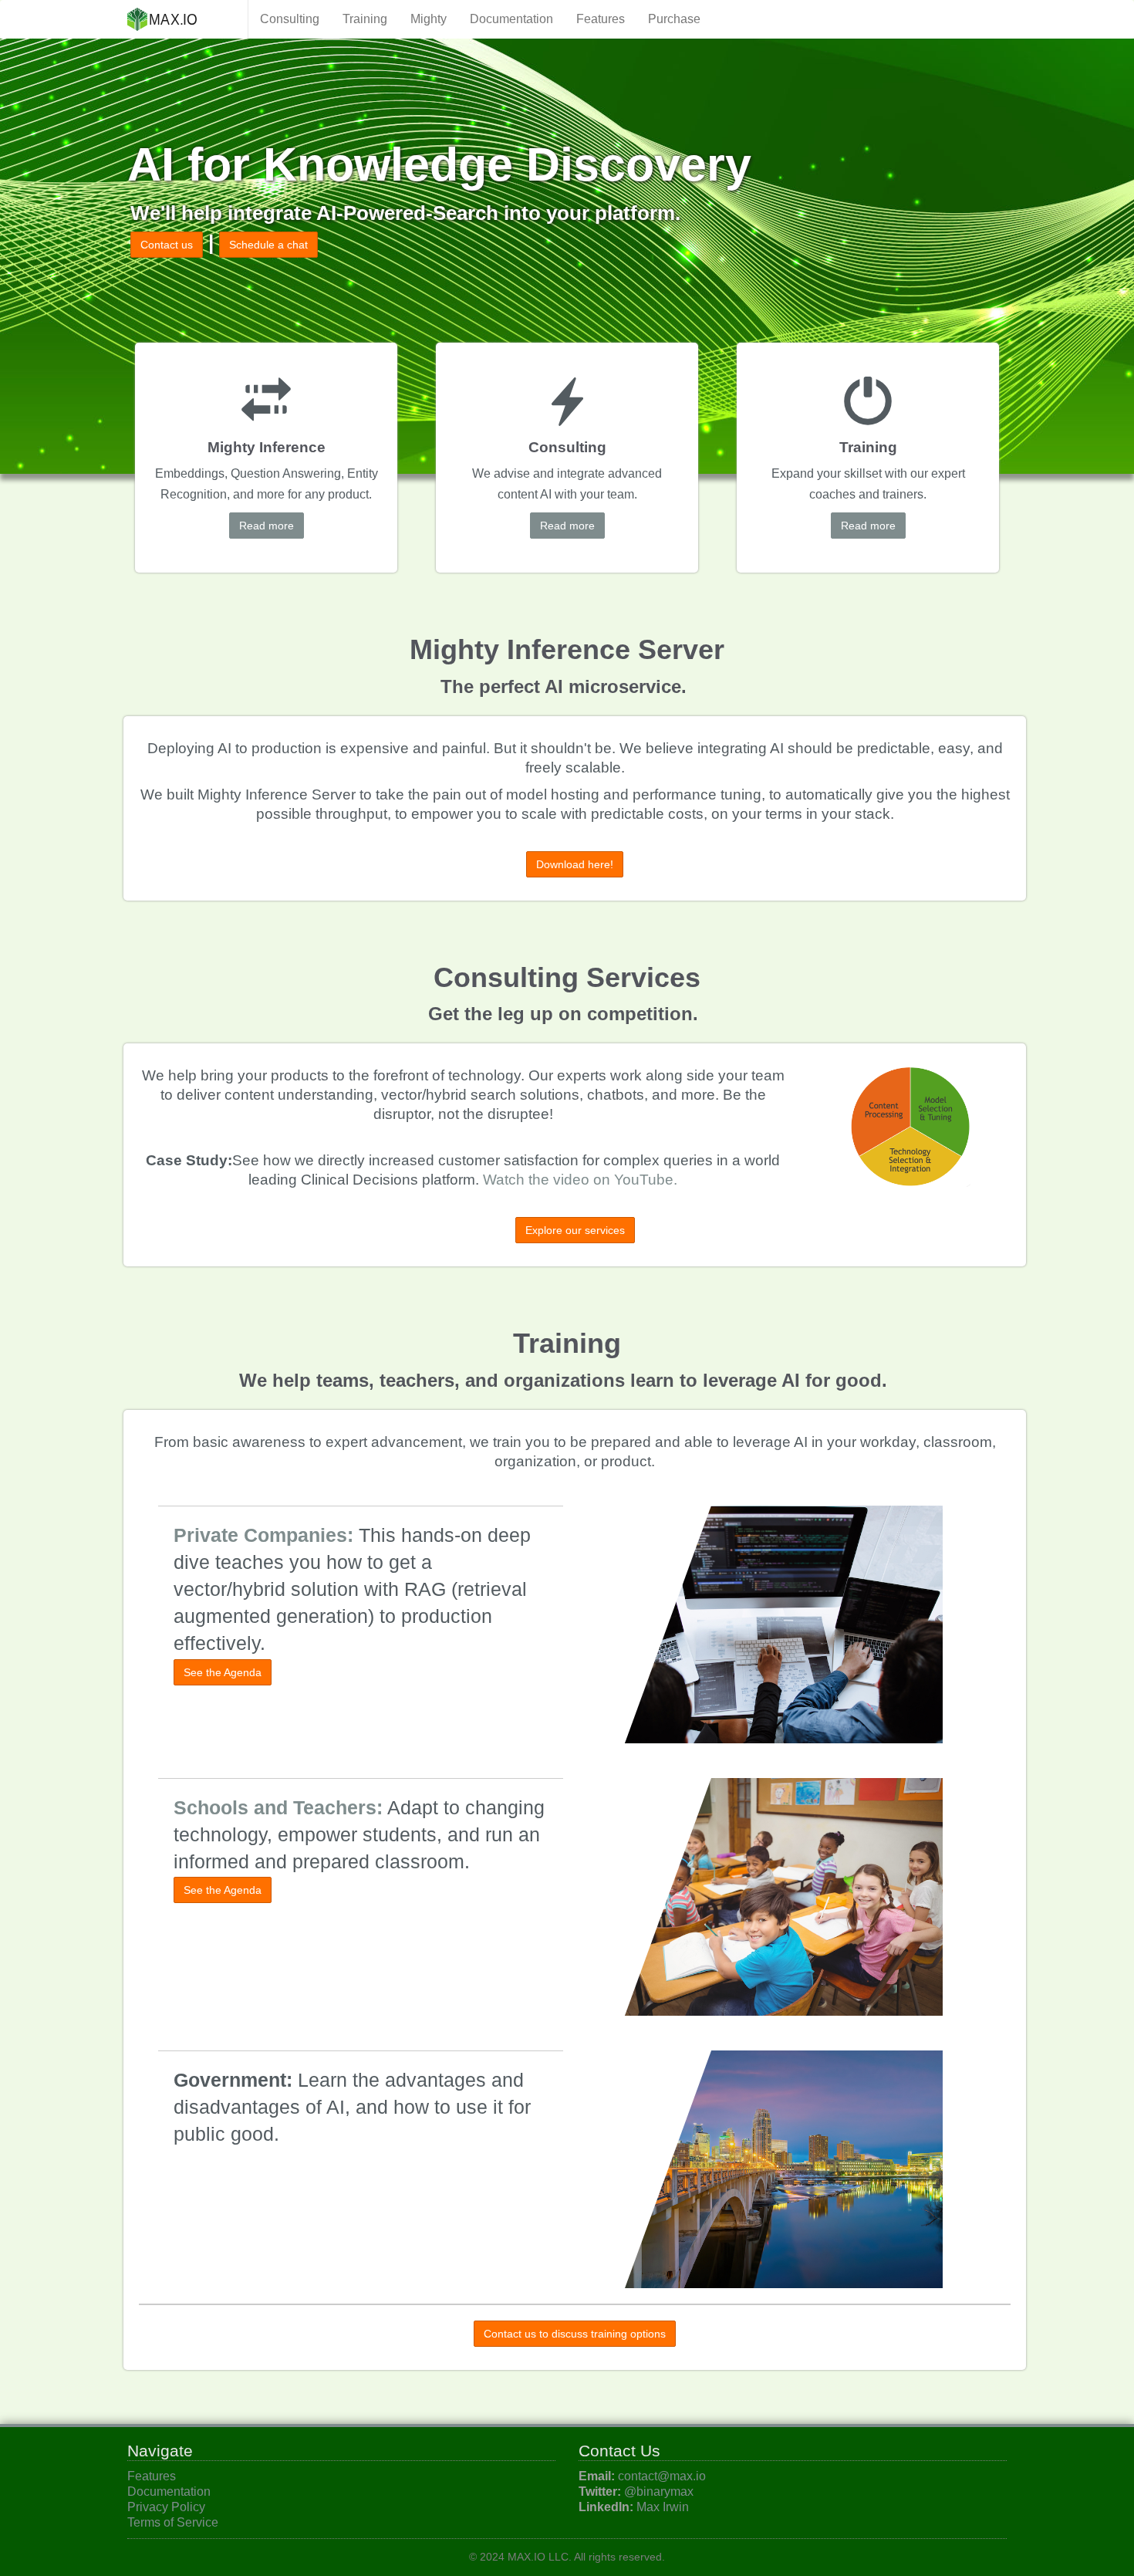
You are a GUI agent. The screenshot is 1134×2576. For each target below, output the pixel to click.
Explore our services (575, 1230)
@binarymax (659, 2491)
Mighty (429, 19)
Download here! (575, 864)
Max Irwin (663, 2507)
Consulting (290, 19)
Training (365, 19)
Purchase (674, 19)
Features (601, 19)
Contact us (167, 245)
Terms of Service (173, 2522)
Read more (267, 526)
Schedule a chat (268, 245)
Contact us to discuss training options (575, 2334)
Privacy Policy (166, 2507)
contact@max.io (662, 2476)
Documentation (511, 19)
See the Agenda (223, 1672)
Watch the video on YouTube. (580, 1180)
